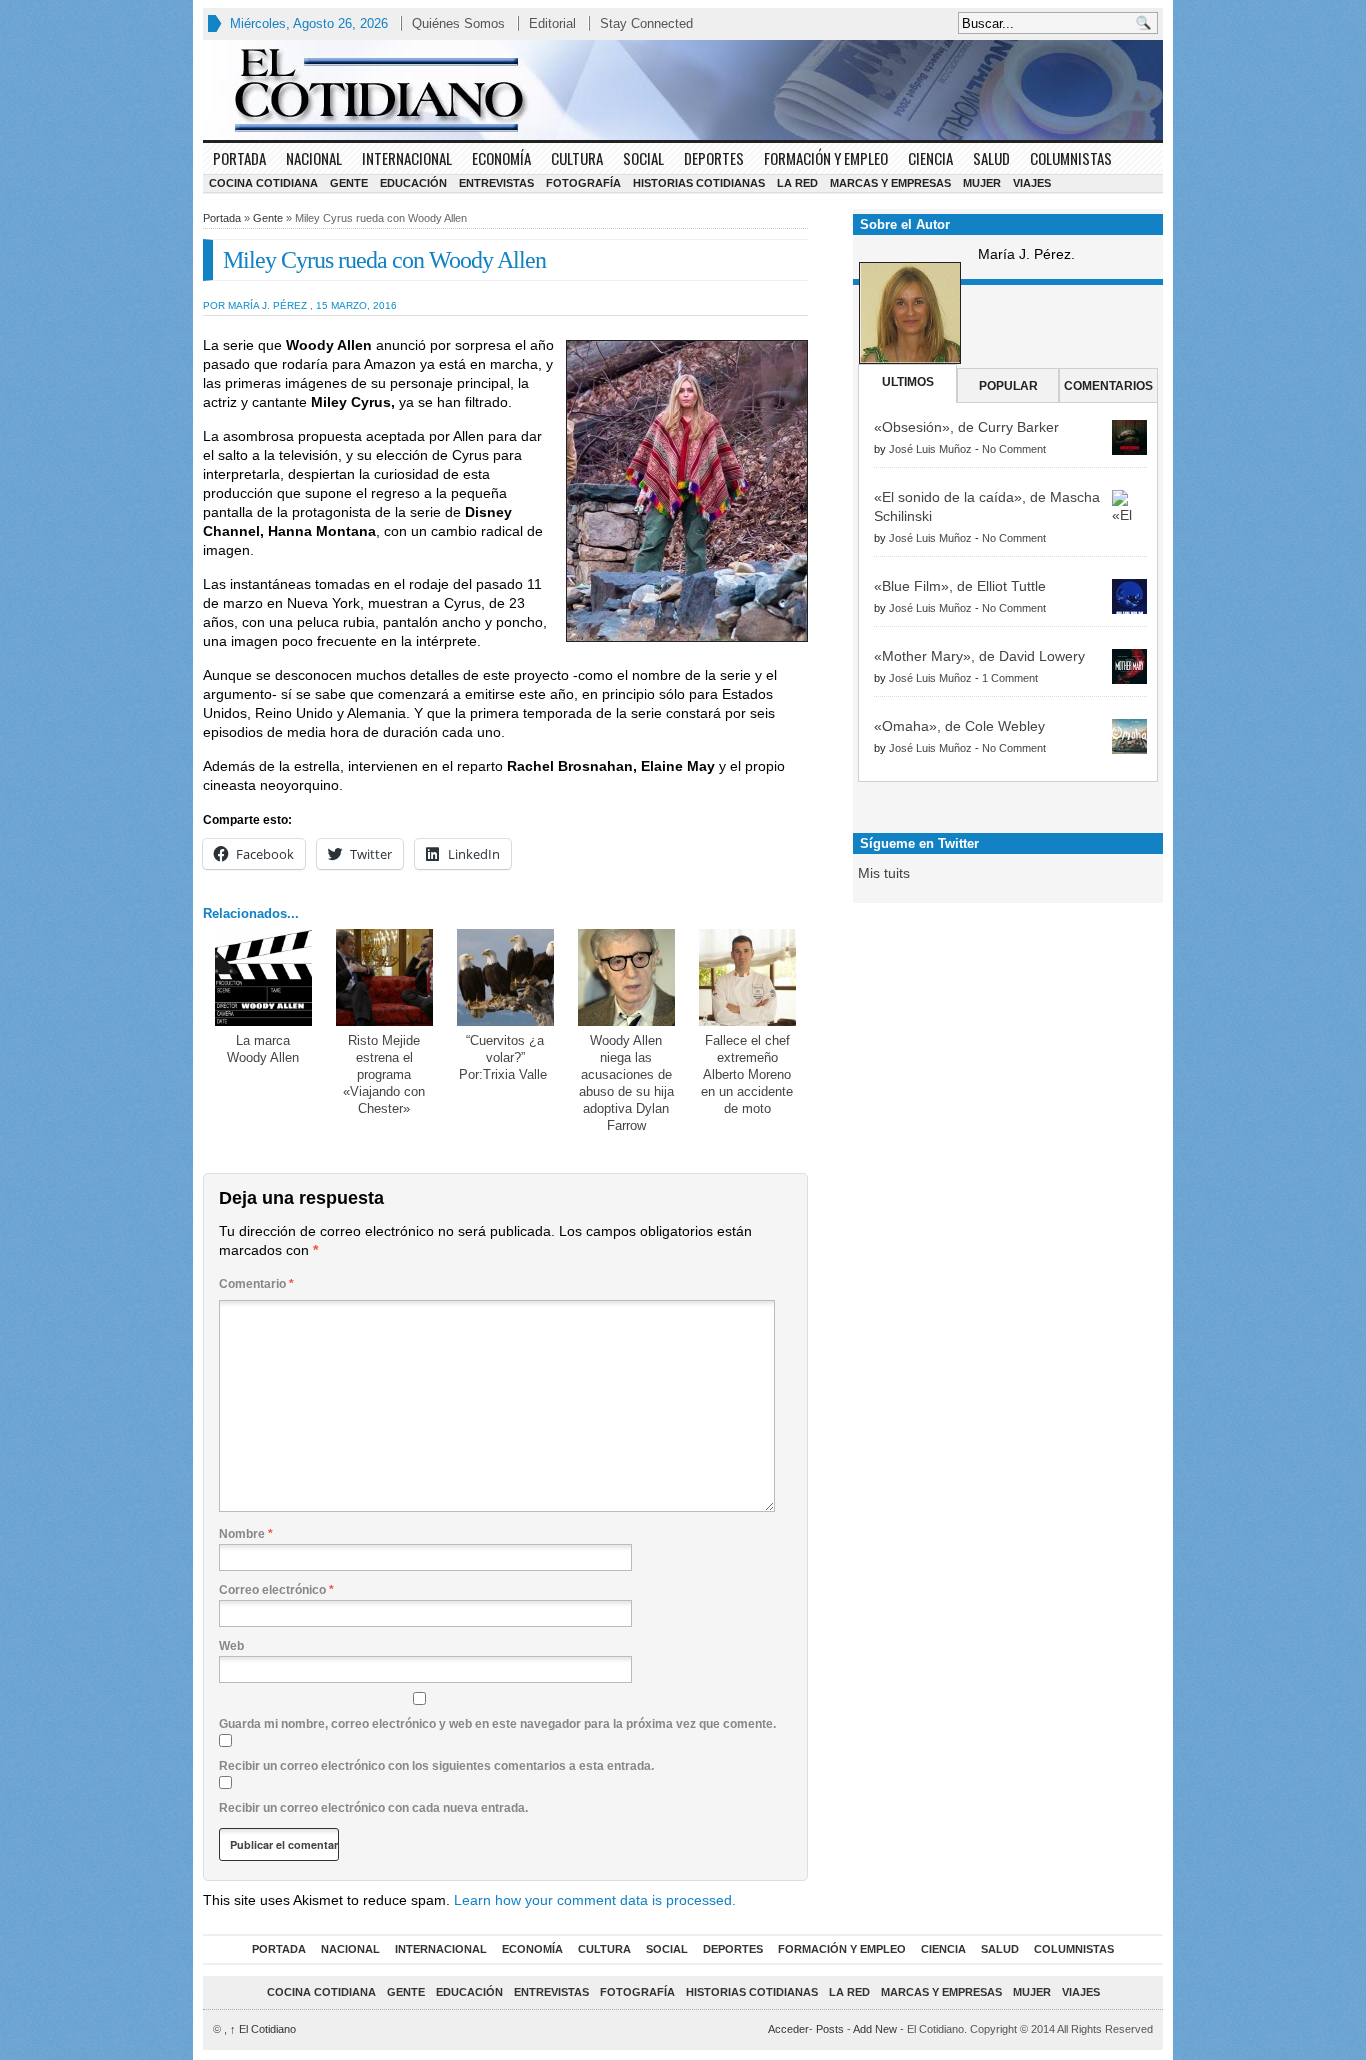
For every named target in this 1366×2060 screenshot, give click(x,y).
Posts (830, 2029)
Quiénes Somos (458, 23)
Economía (501, 158)
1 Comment (1010, 678)
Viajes (1032, 183)
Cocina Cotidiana (263, 183)
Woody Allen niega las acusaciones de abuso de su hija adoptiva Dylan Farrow (626, 1083)
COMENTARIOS (1108, 386)
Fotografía (583, 183)
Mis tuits (884, 873)
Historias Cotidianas (699, 183)
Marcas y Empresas (890, 183)
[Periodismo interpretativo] (683, 90)
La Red (797, 183)
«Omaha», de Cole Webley (959, 726)
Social (643, 158)
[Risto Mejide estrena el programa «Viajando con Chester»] (384, 977)
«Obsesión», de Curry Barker (966, 427)
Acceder (788, 2029)
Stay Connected (646, 23)
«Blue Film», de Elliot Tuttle (960, 586)
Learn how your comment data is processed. (595, 1900)
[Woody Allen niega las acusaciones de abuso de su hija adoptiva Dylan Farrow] (626, 977)
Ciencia (930, 158)
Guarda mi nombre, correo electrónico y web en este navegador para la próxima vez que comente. (497, 1724)
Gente (349, 183)
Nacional (314, 158)
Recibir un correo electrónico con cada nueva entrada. (373, 1808)
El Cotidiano (263, 2029)
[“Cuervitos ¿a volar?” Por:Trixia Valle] (505, 977)
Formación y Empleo (826, 158)
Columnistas (1071, 158)
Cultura (577, 158)
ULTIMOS (908, 382)
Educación (413, 183)
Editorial (552, 23)
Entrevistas (496, 183)
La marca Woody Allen (263, 1049)
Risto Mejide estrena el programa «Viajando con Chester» (384, 1074)
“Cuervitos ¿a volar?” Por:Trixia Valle (505, 1057)
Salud (991, 158)
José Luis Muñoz (930, 449)
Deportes (714, 158)
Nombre (246, 1534)
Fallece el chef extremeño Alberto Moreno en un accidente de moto (747, 1074)
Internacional (407, 158)
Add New (875, 2029)
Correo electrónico (276, 1590)
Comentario (256, 1284)
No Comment (1014, 449)
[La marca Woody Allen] (263, 977)
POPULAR (1008, 386)
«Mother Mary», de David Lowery (979, 656)
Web (231, 1646)
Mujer (982, 183)
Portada (239, 158)
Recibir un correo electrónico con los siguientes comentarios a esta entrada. (436, 1766)
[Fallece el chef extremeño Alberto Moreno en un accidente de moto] (747, 977)
